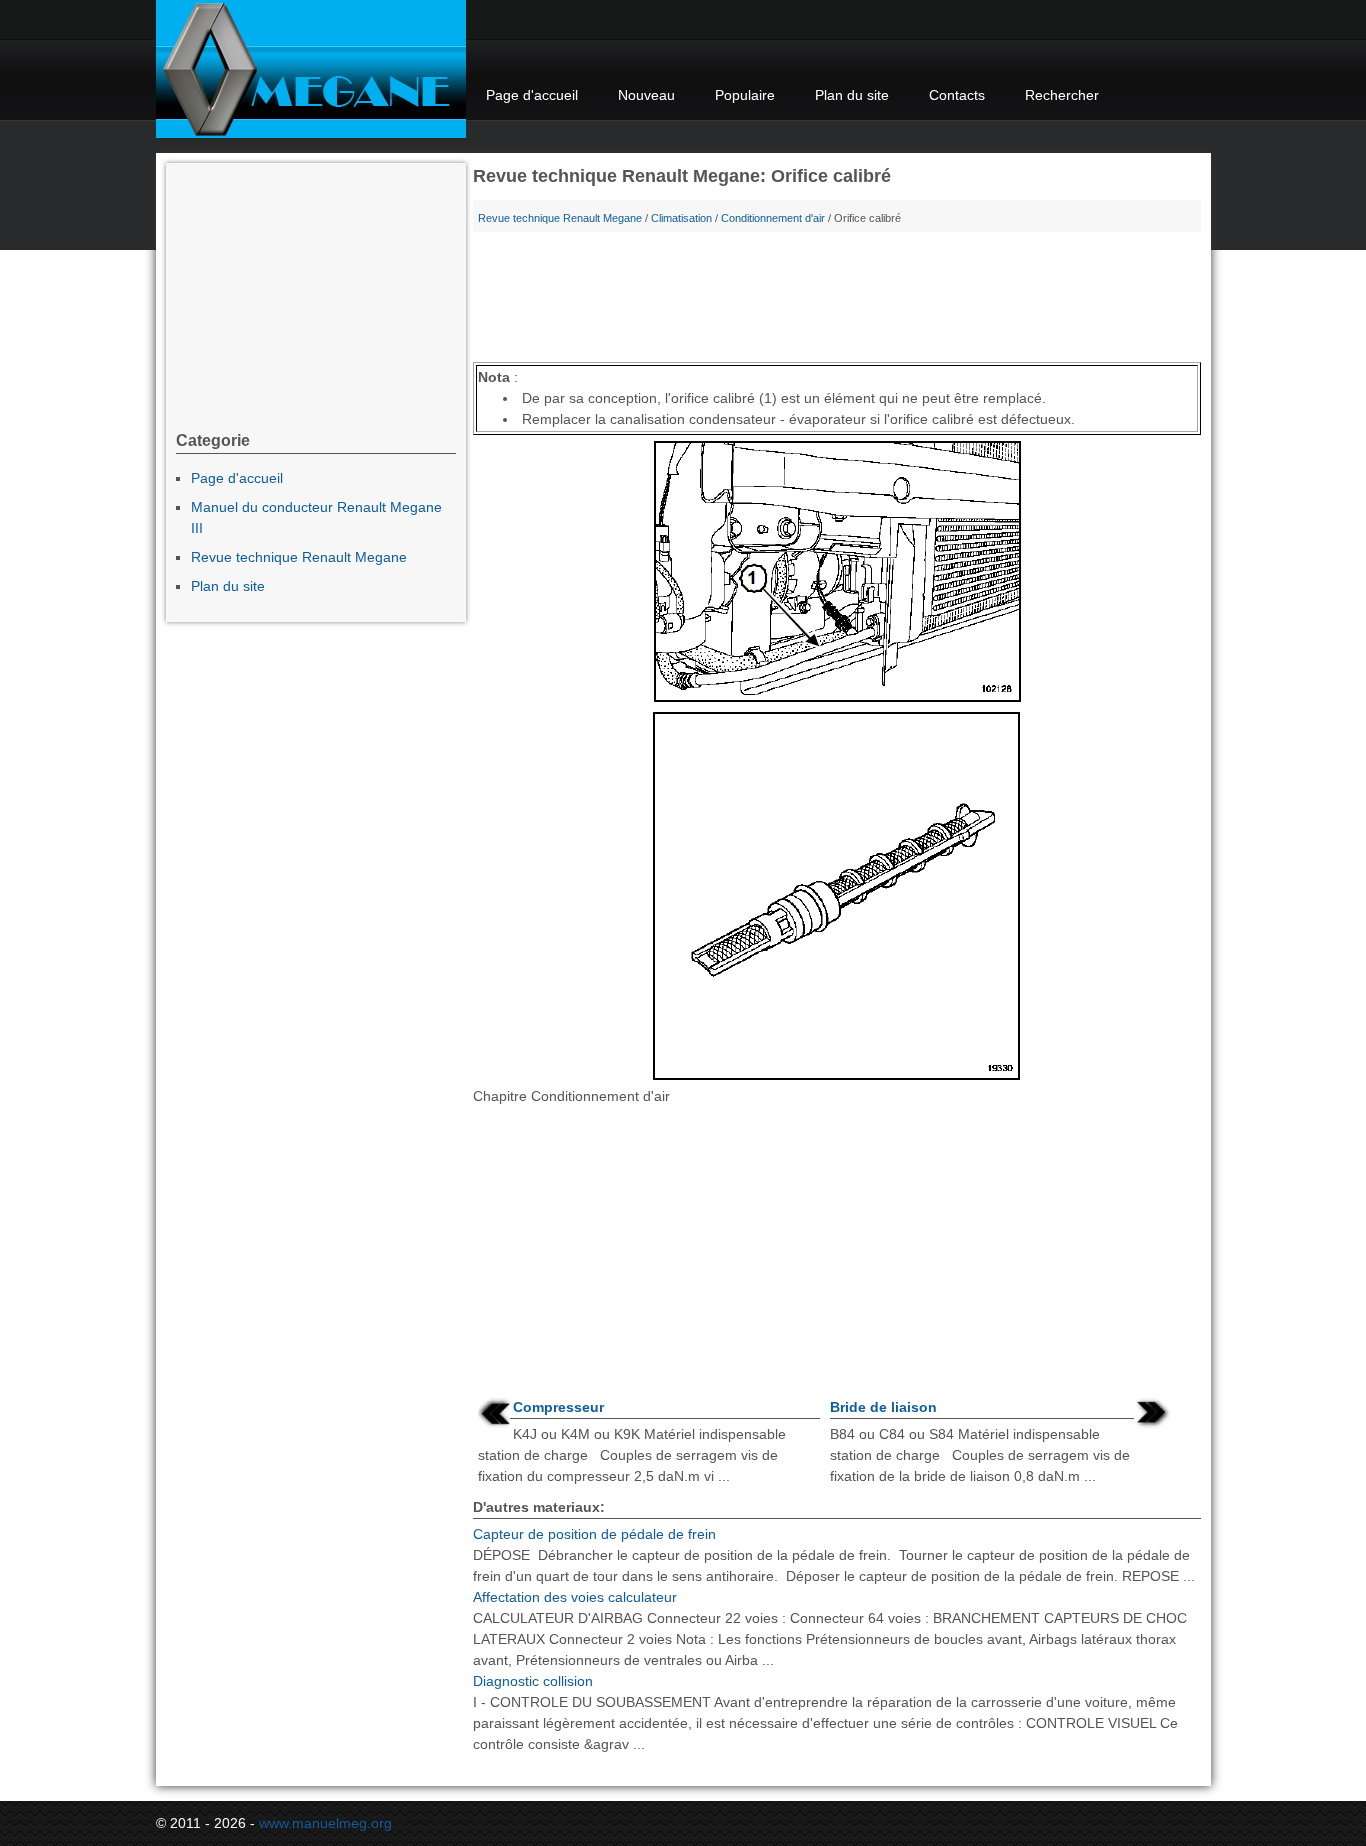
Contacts (957, 95)
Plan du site (852, 95)
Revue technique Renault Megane (560, 218)
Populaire (745, 95)
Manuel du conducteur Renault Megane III (316, 517)
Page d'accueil (532, 95)
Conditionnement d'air (773, 218)
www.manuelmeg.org (325, 1823)
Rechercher (1062, 95)
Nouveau (646, 95)
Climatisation (681, 218)
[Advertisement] (837, 302)
